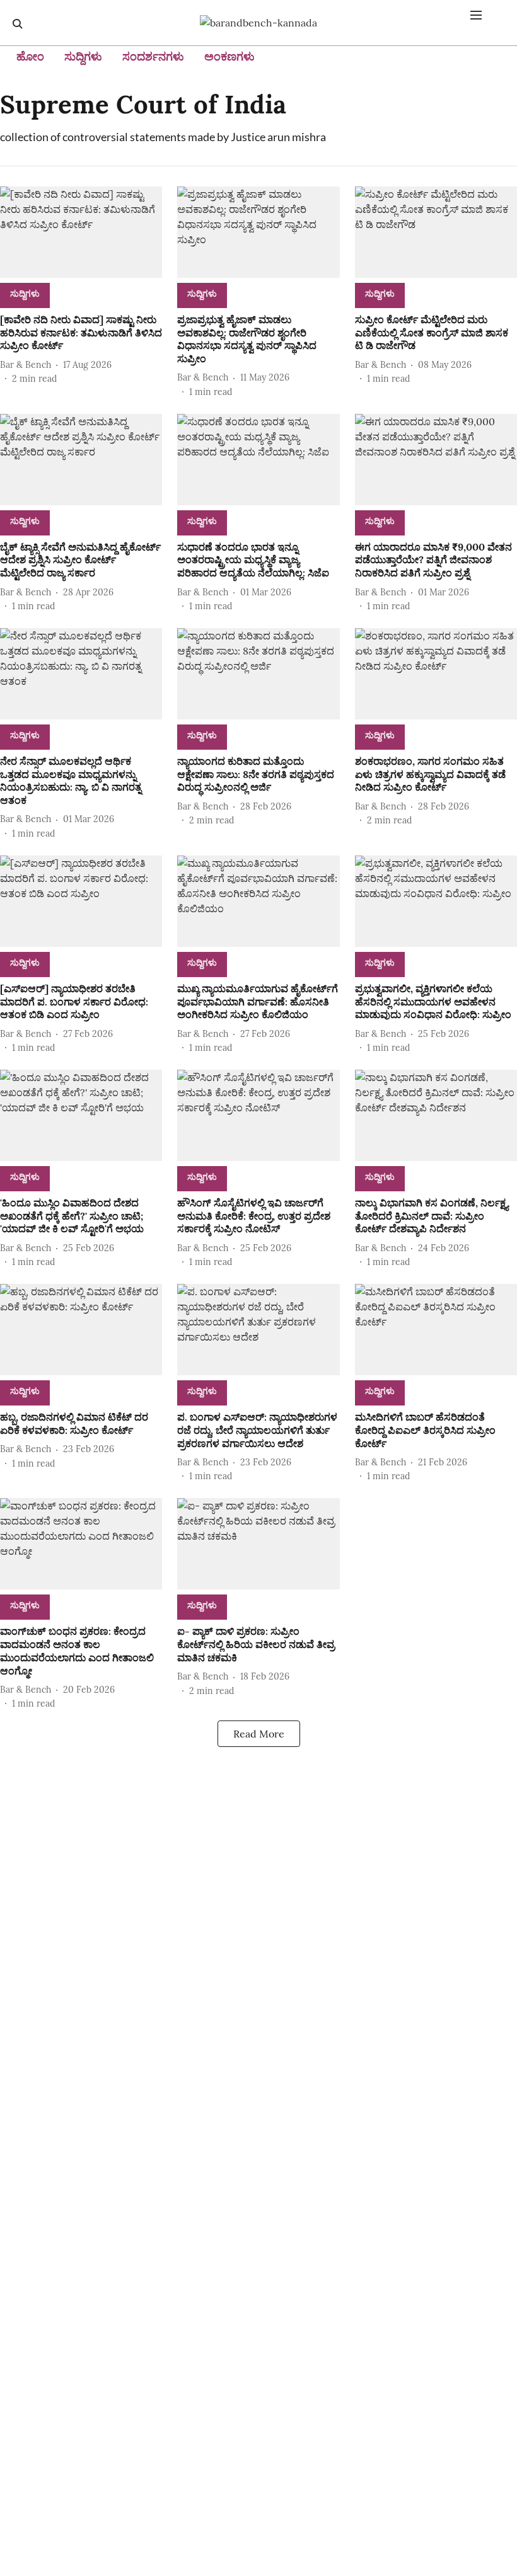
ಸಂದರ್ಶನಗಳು (153, 56)
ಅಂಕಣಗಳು (229, 56)
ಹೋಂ (30, 56)
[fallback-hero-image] (81, 232)
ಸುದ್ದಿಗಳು (83, 56)
